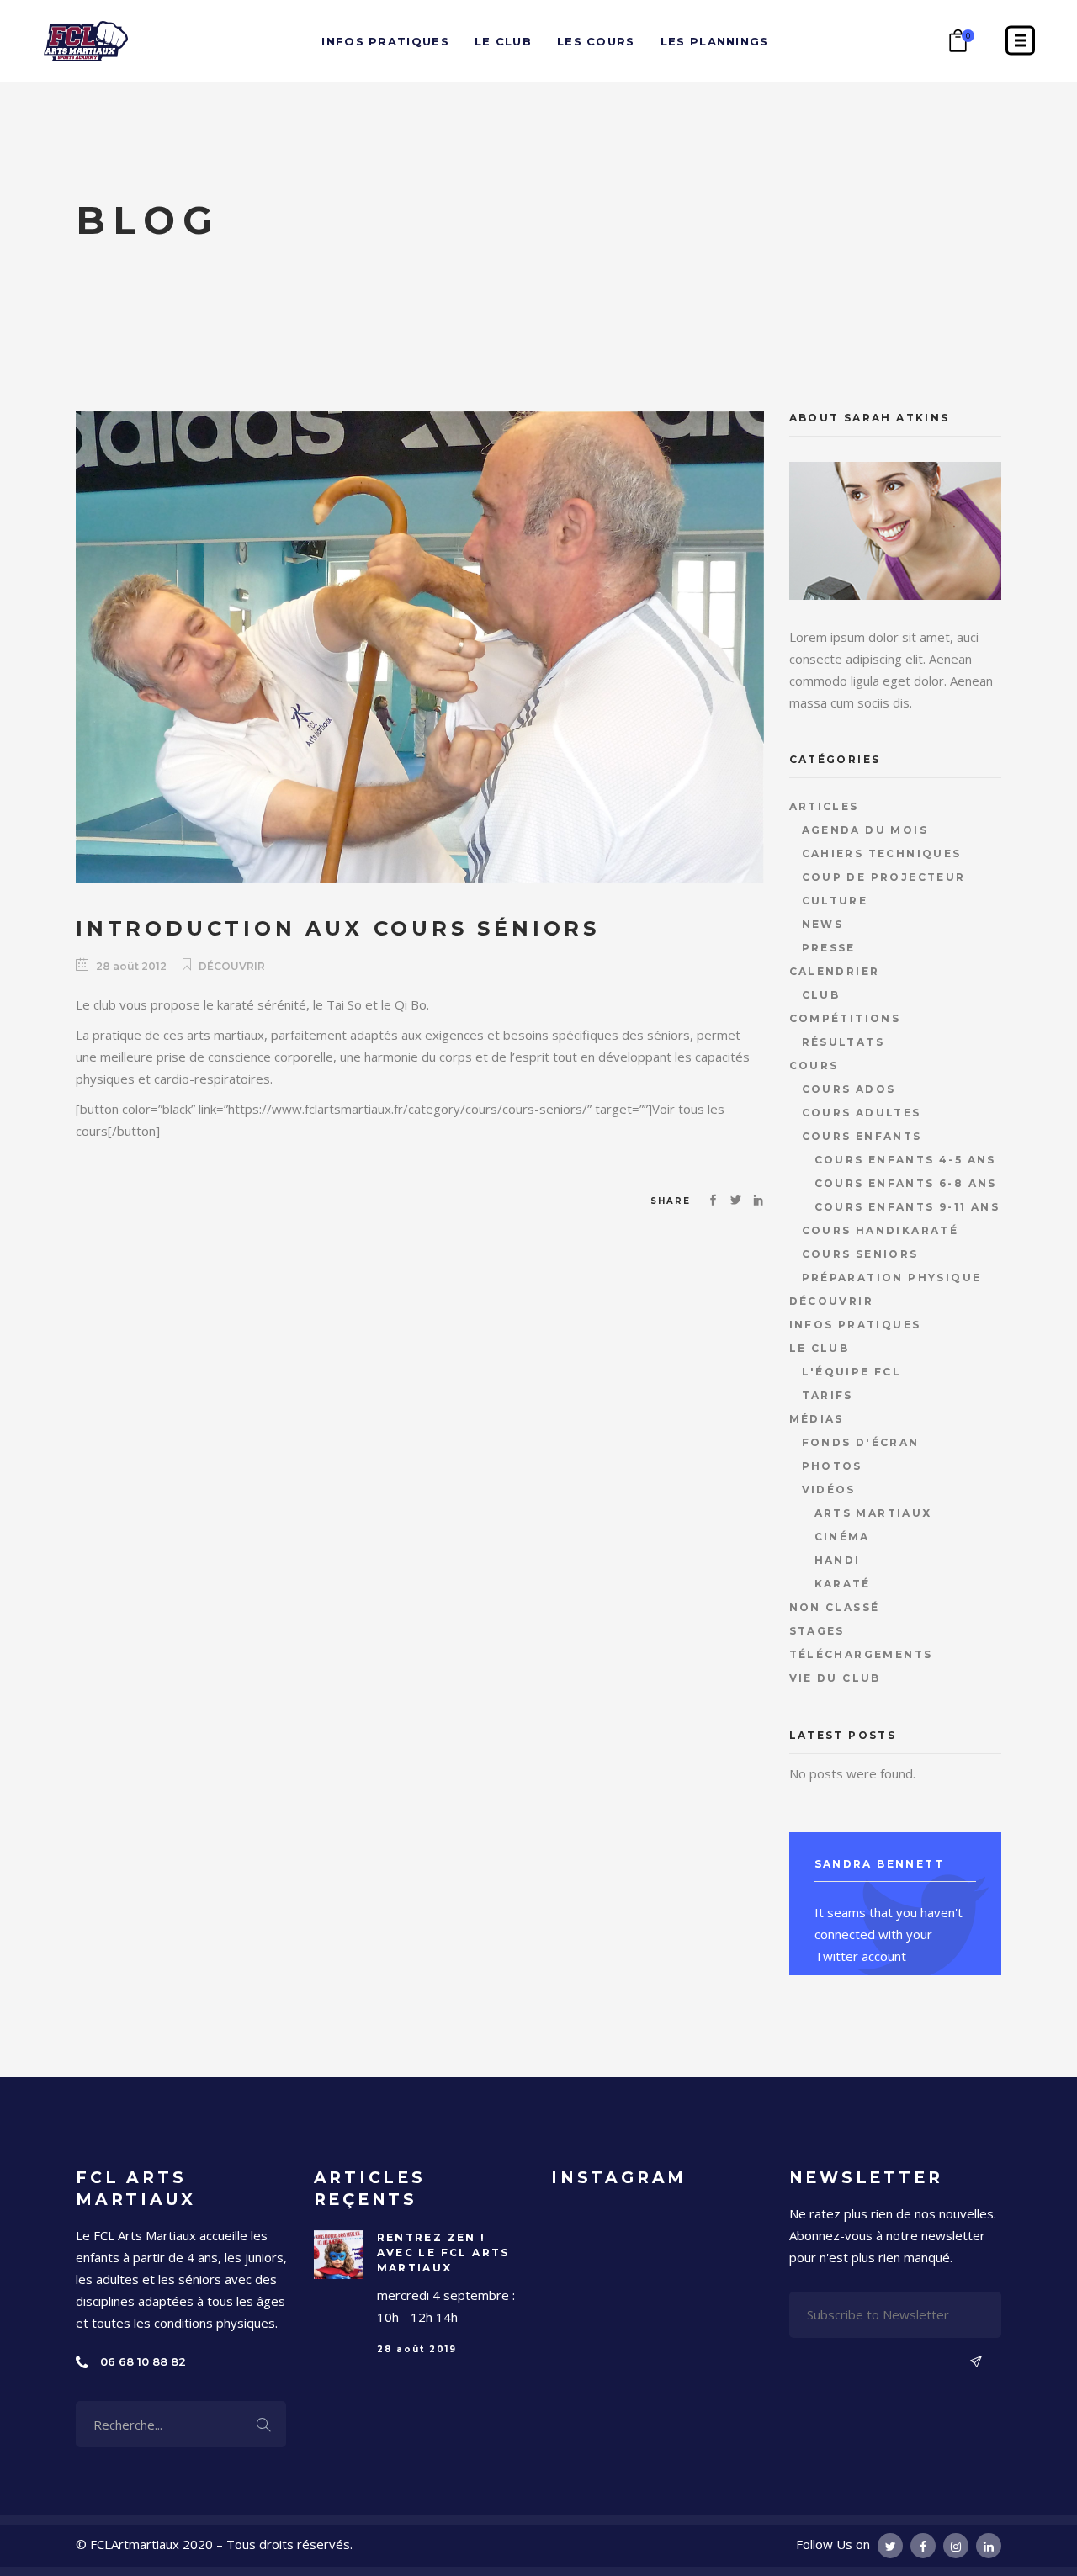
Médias (817, 1419)
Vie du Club (835, 1678)
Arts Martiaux (873, 1513)
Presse (829, 948)
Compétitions (845, 1018)
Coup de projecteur (884, 877)
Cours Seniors (860, 1254)
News (823, 924)
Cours (814, 1065)
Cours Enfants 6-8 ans (906, 1183)
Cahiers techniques (882, 853)
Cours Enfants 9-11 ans (907, 1207)
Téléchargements (861, 1654)
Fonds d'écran (861, 1442)
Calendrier (835, 971)
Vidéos (829, 1489)
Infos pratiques (855, 1325)
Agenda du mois (865, 830)
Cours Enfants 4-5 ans (905, 1160)
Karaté (843, 1584)
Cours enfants (862, 1136)
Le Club (820, 1348)
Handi (838, 1560)
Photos (832, 1466)
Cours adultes (862, 1113)
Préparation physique (892, 1277)
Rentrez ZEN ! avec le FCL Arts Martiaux (443, 2253)
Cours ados (849, 1089)
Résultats (844, 1042)
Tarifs (828, 1395)
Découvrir (232, 966)
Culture (835, 901)
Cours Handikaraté (881, 1230)
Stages (817, 1631)
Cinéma (842, 1537)
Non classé (835, 1607)
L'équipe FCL (852, 1372)
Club (821, 995)
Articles (824, 806)
